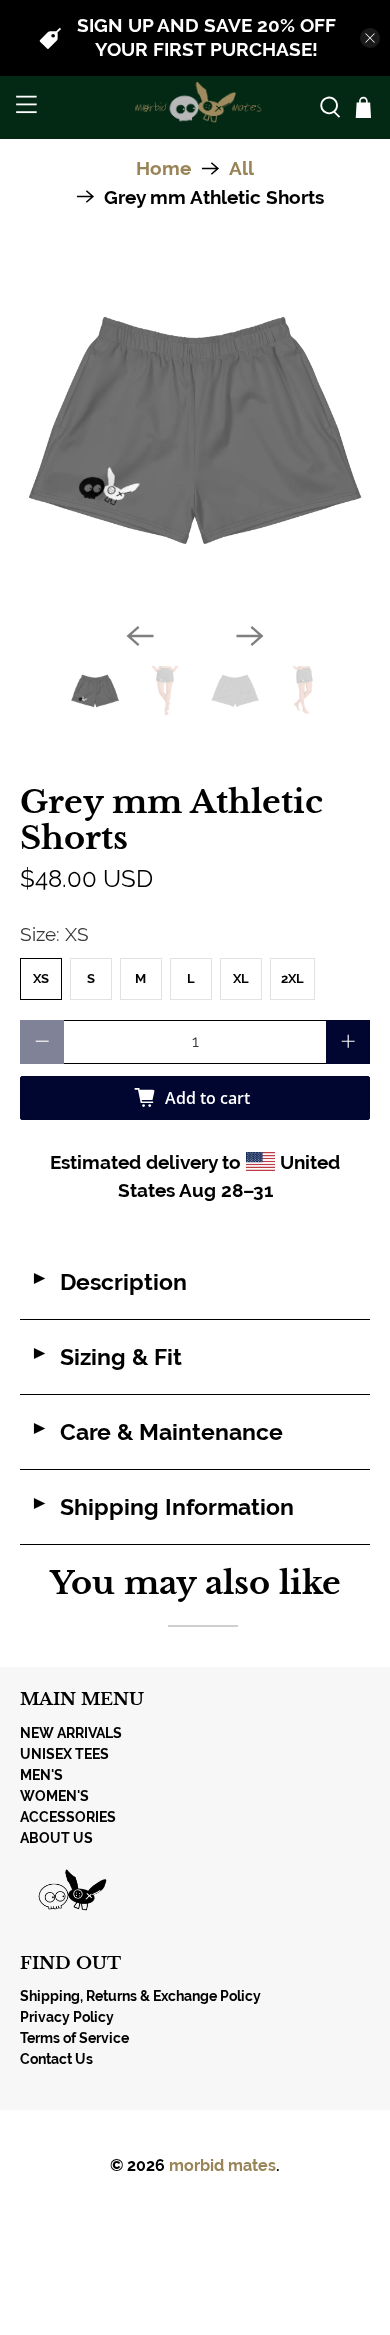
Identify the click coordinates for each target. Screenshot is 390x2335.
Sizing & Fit (106, 1357)
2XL (292, 978)
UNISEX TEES (64, 1754)
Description (108, 1282)
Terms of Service (74, 2038)
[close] (370, 38)
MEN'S (41, 1775)
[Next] (250, 636)
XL (241, 978)
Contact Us (56, 2059)
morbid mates (222, 2165)
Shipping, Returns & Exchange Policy (140, 1996)
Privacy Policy (67, 2017)
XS (41, 978)
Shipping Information (162, 1507)
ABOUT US (56, 1838)
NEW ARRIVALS (71, 1733)
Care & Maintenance (156, 1432)
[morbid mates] (195, 107)
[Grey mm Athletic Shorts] (195, 431)
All (241, 168)
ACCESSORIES (68, 1817)
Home (163, 168)
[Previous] (140, 636)
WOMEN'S (54, 1796)
